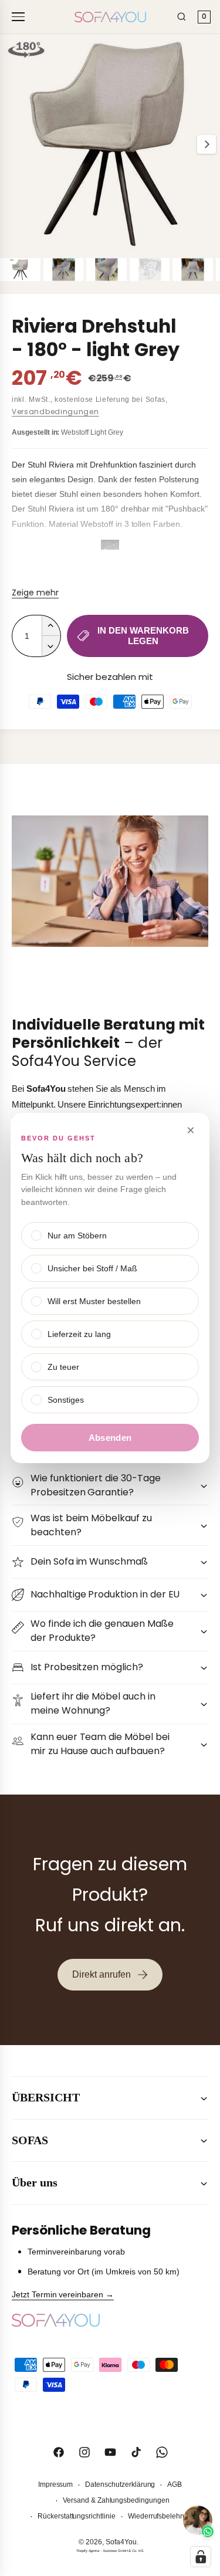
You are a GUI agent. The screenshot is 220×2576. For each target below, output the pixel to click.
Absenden (110, 1438)
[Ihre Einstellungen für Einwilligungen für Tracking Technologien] (201, 2557)
